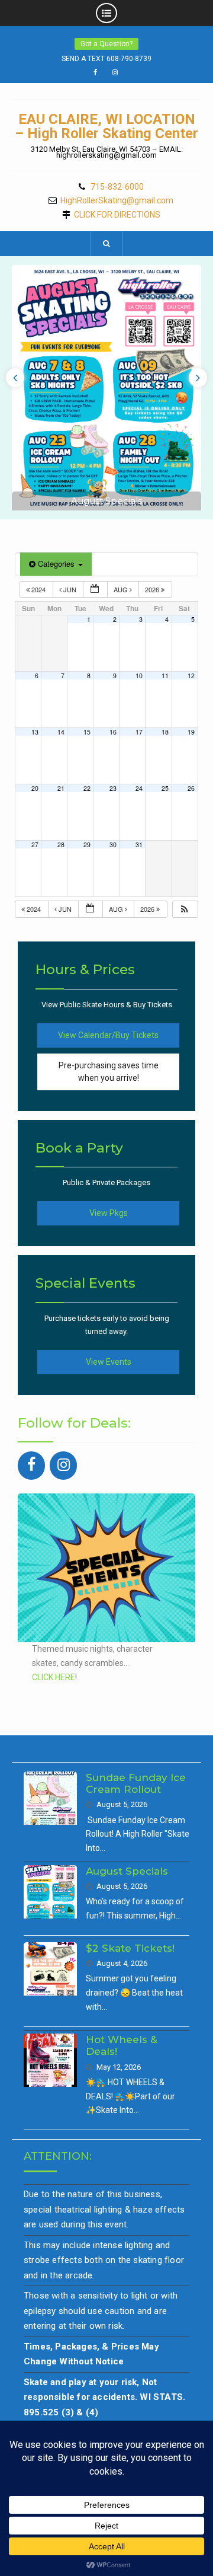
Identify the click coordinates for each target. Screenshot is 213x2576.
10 (139, 676)
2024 (38, 589)
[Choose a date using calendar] (95, 590)
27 (35, 845)
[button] (185, 909)
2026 (153, 589)
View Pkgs (109, 1213)
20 (35, 788)
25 (165, 788)
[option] (106, 388)
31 (139, 845)
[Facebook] (31, 1466)
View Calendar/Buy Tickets (108, 1035)
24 (139, 788)
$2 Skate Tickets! (130, 1948)
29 (87, 845)
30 (113, 845)
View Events (109, 1362)
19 (191, 732)
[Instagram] (63, 1466)
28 (61, 845)
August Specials (106, 501)
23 (113, 788)
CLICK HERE (54, 1677)
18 (165, 732)
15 (87, 732)
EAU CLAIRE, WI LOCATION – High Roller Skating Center (106, 126)
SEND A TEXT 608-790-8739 (106, 59)
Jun (70, 589)
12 (191, 676)
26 (191, 788)
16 (113, 732)
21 (61, 788)
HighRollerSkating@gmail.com (117, 201)
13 (35, 732)
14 (61, 732)
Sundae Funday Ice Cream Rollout (136, 1783)
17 (139, 732)
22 (87, 788)
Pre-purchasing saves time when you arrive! (109, 1072)
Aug (122, 589)
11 (165, 676)
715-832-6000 (117, 187)
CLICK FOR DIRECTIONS (117, 215)
